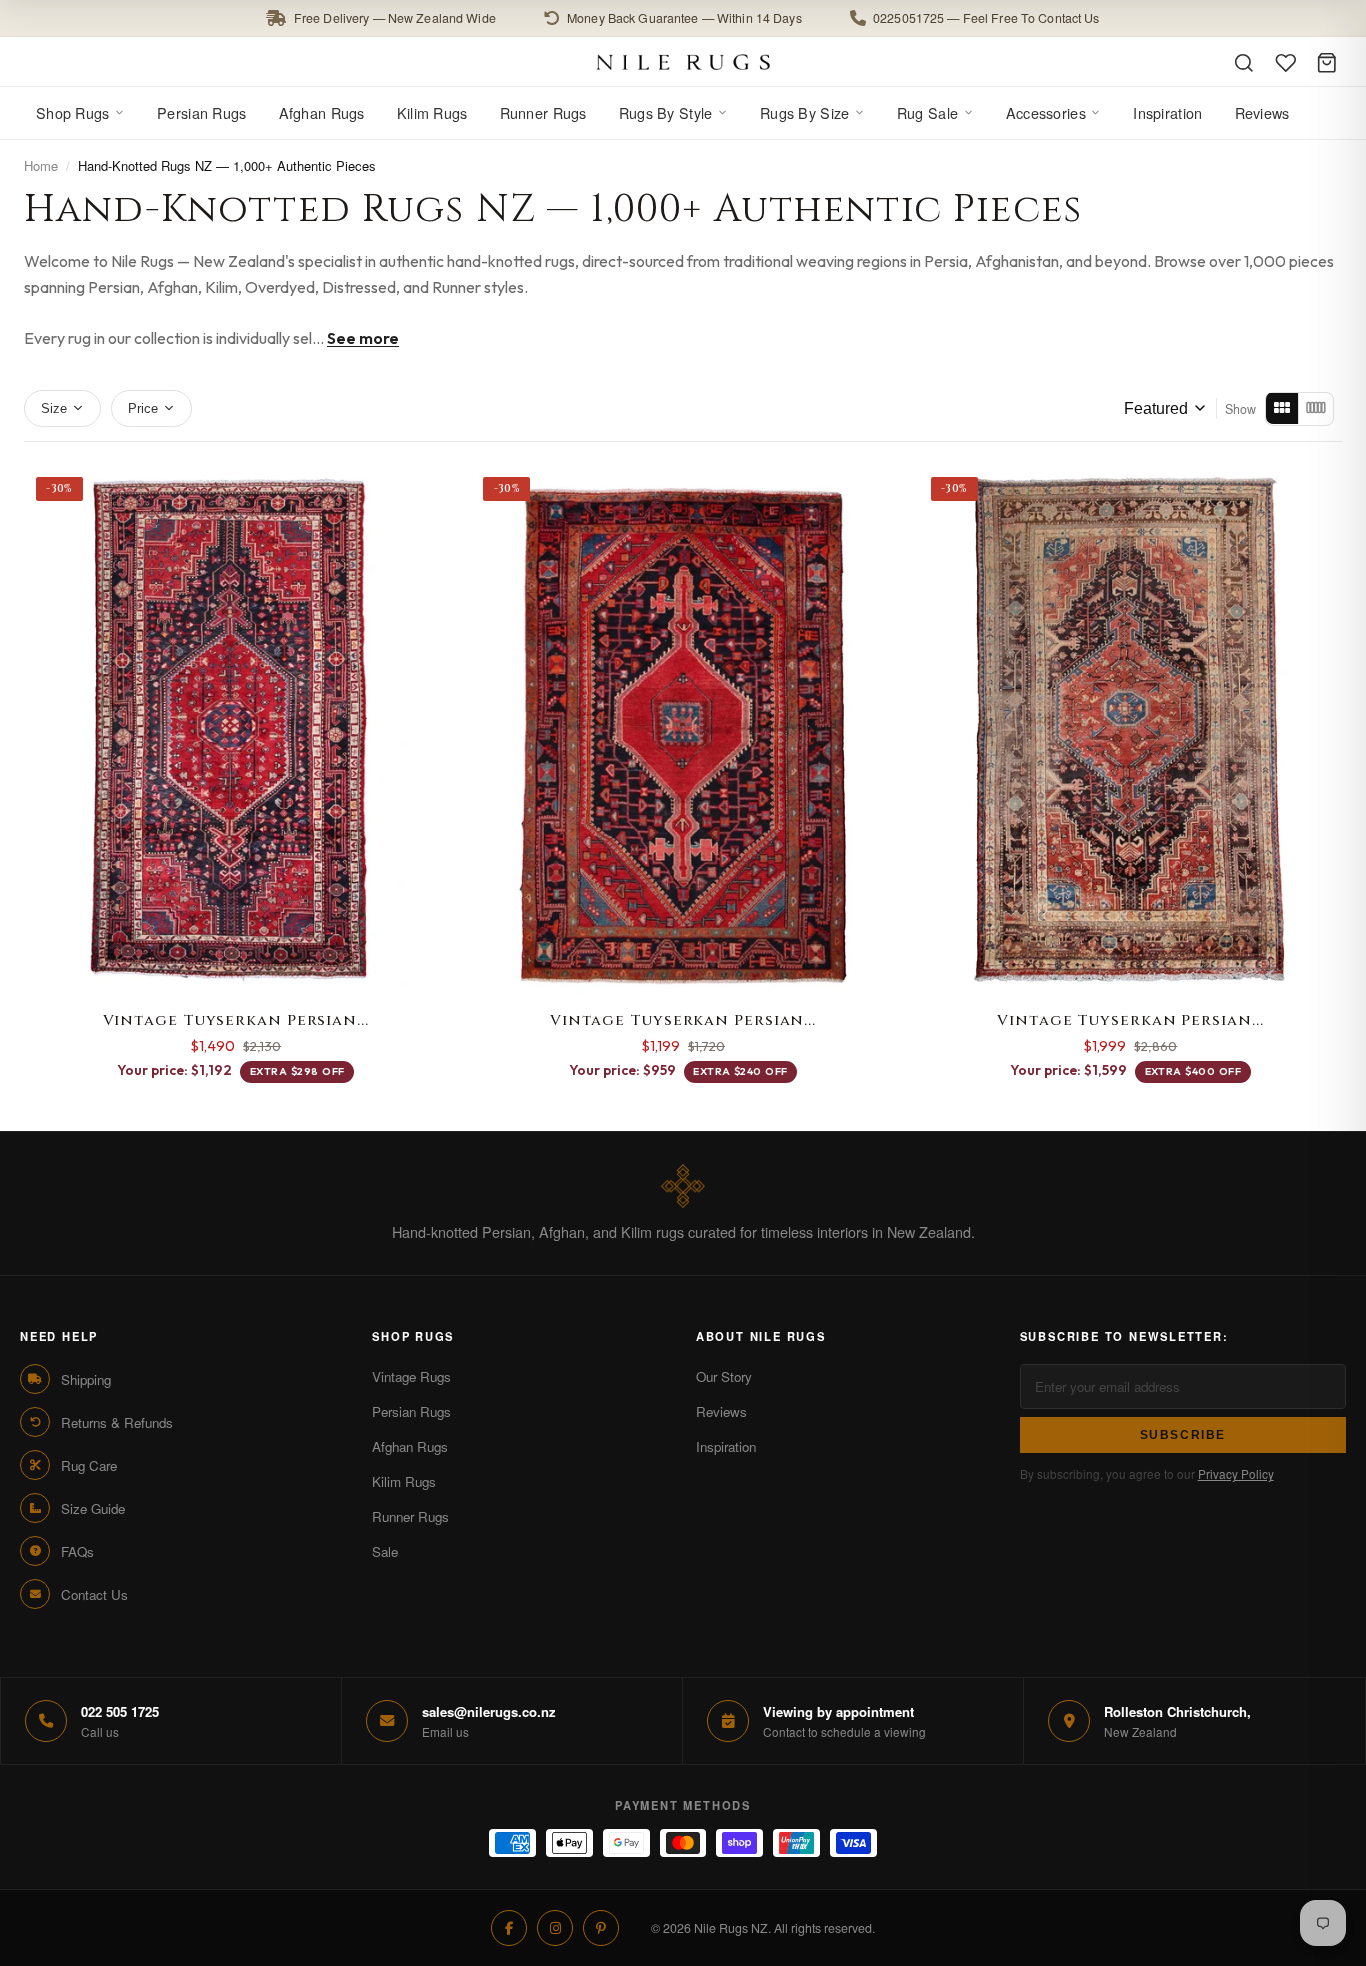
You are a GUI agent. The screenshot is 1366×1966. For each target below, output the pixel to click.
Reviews (1262, 112)
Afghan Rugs (322, 112)
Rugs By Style (666, 112)
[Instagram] (555, 1928)
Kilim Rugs (432, 112)
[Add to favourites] (423, 490)
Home (41, 165)
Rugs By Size (804, 112)
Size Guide (93, 1508)
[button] (683, 18)
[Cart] (1327, 63)
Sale (385, 1551)
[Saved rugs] (1286, 63)
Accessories (1046, 112)
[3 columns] (1282, 408)
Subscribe (1183, 1435)
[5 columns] (1315, 408)
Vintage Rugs (411, 1376)
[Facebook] (509, 1928)
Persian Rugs (201, 112)
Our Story (724, 1376)
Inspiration (1167, 112)
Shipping (86, 1379)
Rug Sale (927, 112)
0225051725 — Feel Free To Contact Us (986, 18)
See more (363, 338)
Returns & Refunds (117, 1422)
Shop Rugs (73, 112)
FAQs (77, 1551)
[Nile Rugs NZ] (683, 62)
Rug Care (89, 1465)
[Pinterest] (601, 1928)
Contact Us (94, 1594)
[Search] (1244, 63)
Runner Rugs (543, 112)
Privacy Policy (1236, 1473)
